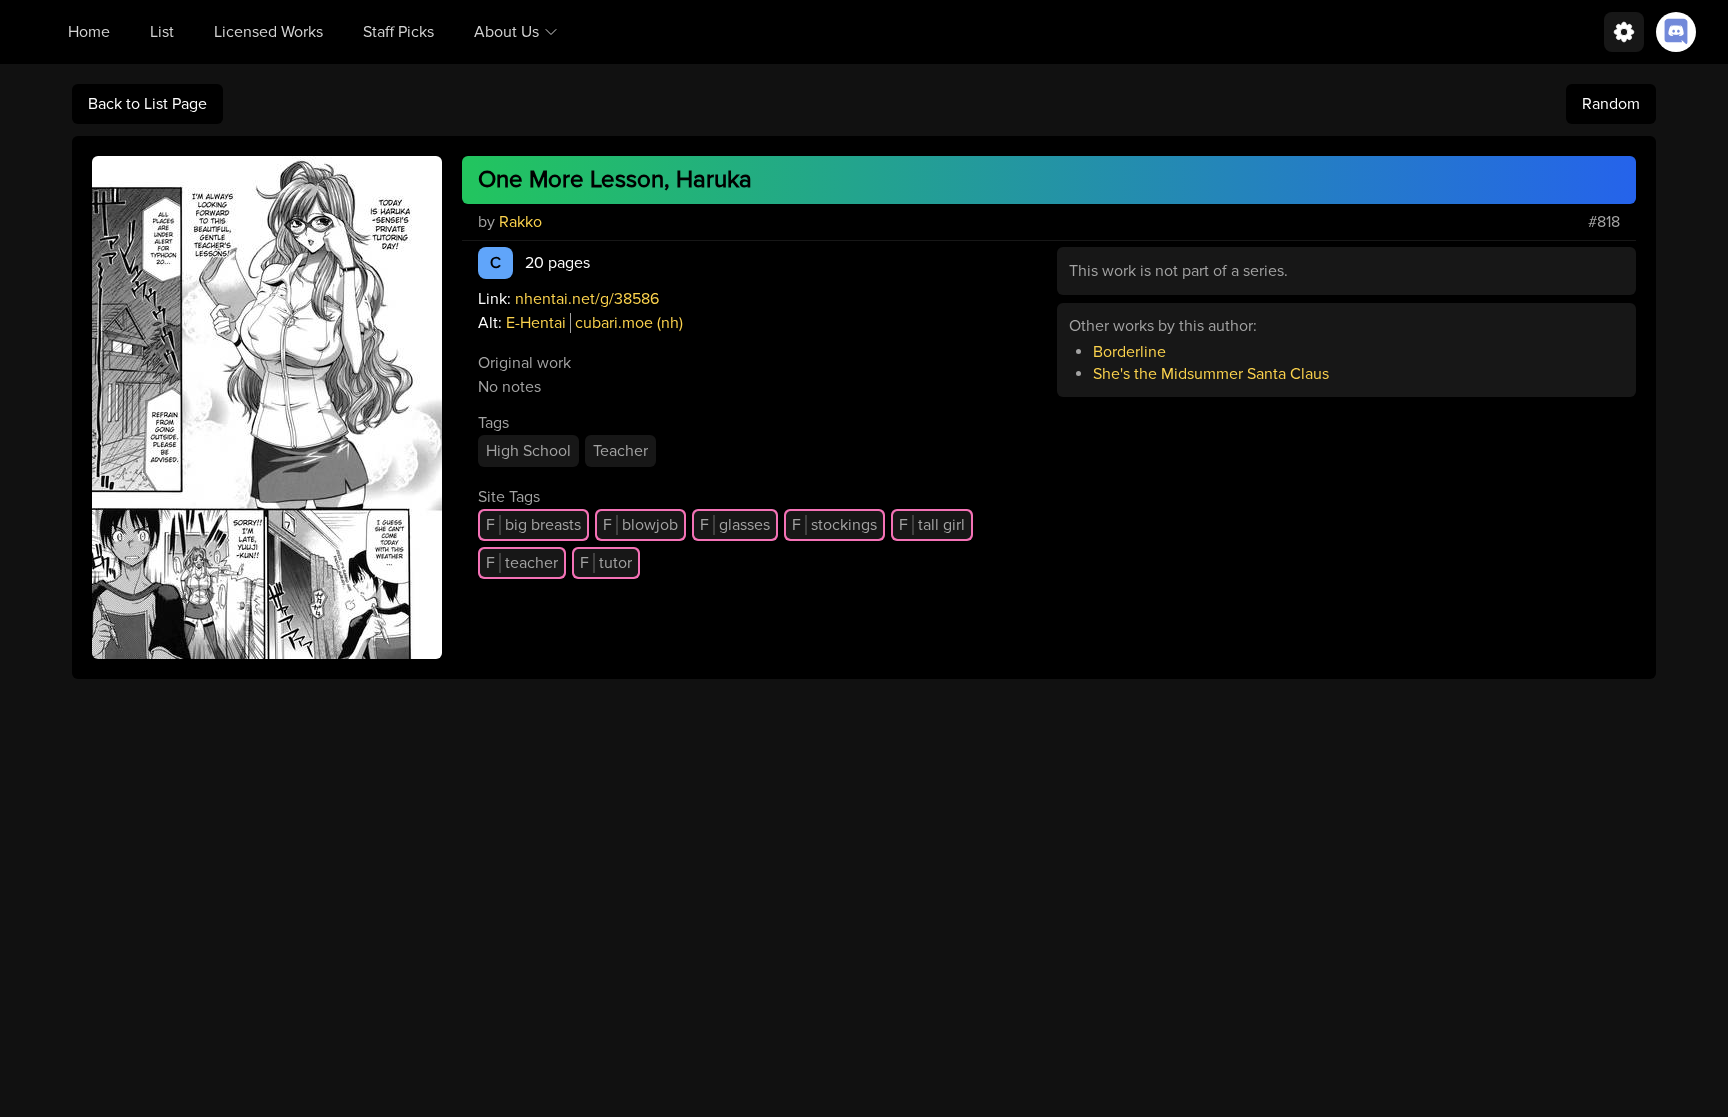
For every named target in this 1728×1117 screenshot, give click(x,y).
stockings (834, 525)
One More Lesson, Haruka (615, 179)
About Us (506, 32)
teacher (522, 563)
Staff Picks (398, 32)
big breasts (533, 525)
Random (1611, 104)
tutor (606, 563)
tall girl (932, 525)
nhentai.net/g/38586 (587, 299)
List (162, 32)
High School (528, 451)
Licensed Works (268, 32)
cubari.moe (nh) (629, 323)
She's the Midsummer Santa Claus (1211, 374)
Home (89, 32)
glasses (735, 525)
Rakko (520, 222)
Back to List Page (147, 104)
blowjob (640, 525)
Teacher (620, 451)
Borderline (1129, 352)
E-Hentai (536, 323)
